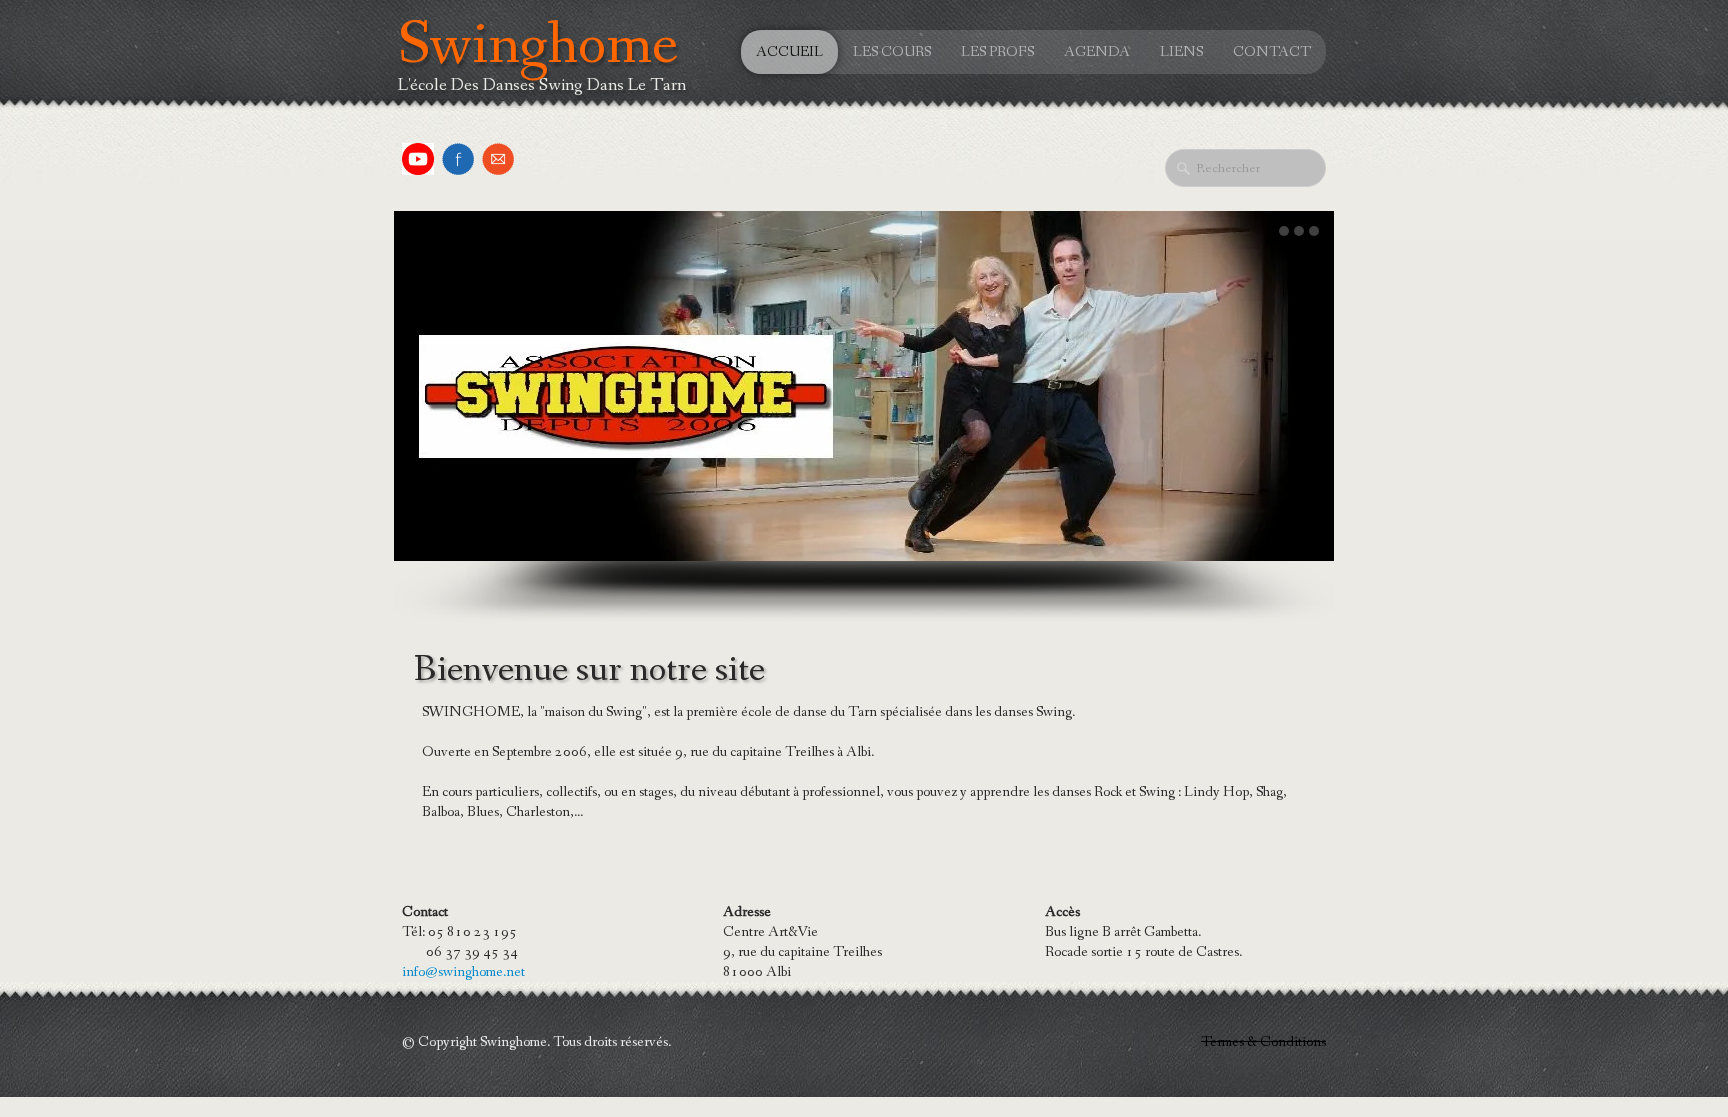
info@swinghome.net (463, 972)
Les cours (892, 52)
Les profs (997, 52)
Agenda (1097, 52)
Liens (1181, 52)
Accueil (789, 52)
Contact (1272, 52)
